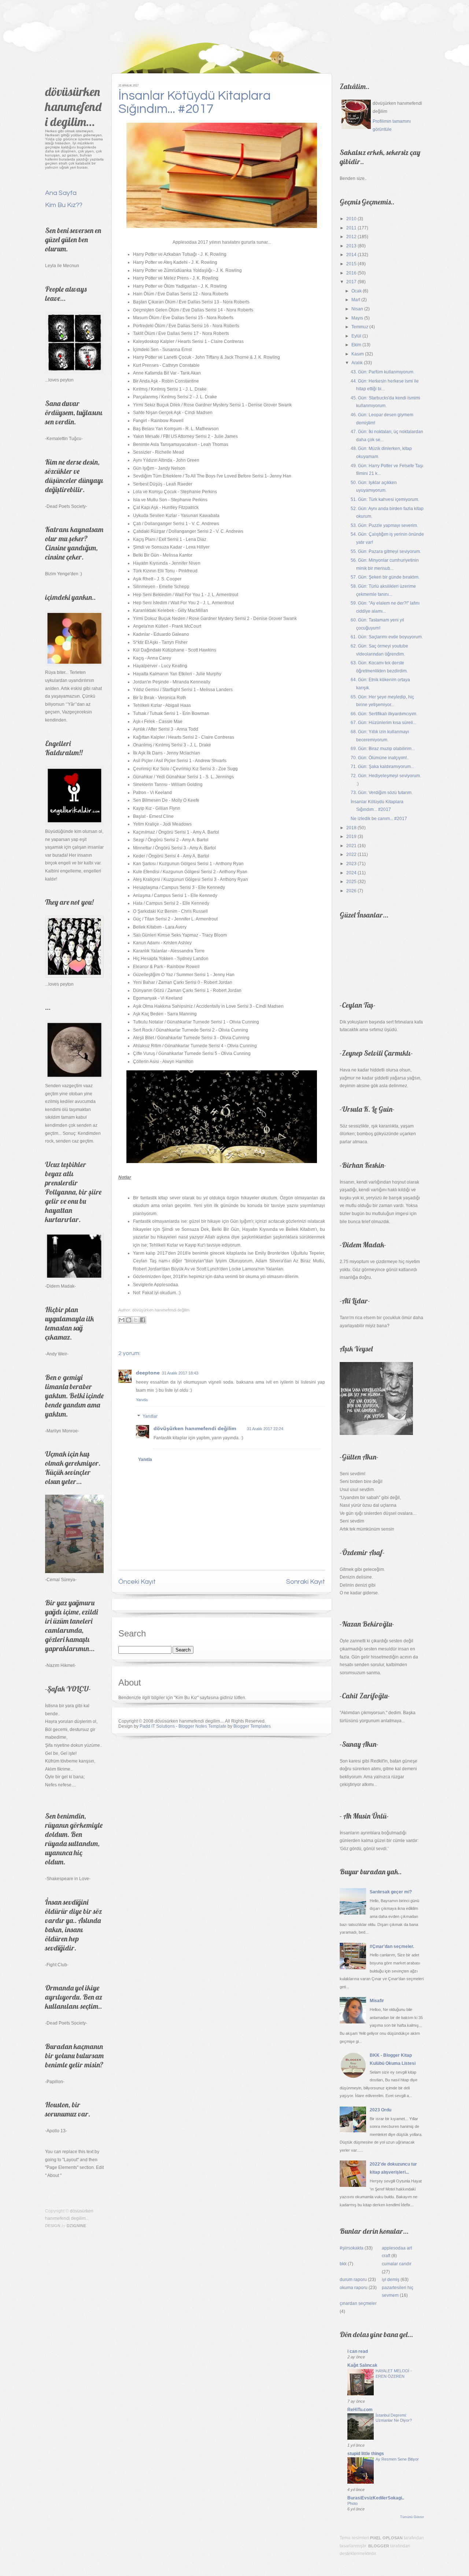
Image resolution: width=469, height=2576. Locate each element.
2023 (351, 864)
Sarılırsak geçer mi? (391, 1892)
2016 (351, 273)
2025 (351, 882)
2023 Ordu (381, 2110)
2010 (351, 219)
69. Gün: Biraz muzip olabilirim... (383, 749)
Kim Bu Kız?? (64, 205)
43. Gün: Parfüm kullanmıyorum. (383, 372)
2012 (351, 237)
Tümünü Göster (412, 2517)
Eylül (356, 336)
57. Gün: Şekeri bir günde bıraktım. (385, 577)
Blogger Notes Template (202, 1726)
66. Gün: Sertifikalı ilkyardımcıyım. (384, 714)
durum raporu (353, 2280)
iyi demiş (391, 2280)
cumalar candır (397, 2264)
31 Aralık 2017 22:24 (265, 1429)
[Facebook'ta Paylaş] (143, 1320)
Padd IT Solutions (157, 1726)
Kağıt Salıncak (362, 2365)
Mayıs (357, 318)
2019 (351, 837)
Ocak (357, 291)
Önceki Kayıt (137, 1582)
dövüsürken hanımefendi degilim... (73, 106)
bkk (343, 2264)
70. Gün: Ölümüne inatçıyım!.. (380, 758)
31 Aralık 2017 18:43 (180, 1373)
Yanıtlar (150, 1417)
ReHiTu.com (360, 2410)
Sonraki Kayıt (306, 1582)
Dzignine (76, 2226)
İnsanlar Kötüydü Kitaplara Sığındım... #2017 (195, 102)
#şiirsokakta (352, 2248)
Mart (356, 300)
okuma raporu (354, 2288)
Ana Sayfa (61, 193)
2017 (351, 282)
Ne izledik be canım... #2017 (379, 819)
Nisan (357, 309)
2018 (351, 828)
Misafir (377, 2001)
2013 (351, 246)
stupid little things (366, 2454)
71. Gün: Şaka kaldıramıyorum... (382, 767)
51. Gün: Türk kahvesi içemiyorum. (385, 499)
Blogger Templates (252, 1726)
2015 (351, 264)
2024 (351, 873)
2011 (351, 228)
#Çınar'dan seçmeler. (392, 1946)
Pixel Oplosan (386, 2538)
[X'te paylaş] (136, 1320)
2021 (351, 846)
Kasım (358, 354)
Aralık (357, 363)
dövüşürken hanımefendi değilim (195, 1428)
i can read (358, 2351)
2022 (351, 855)
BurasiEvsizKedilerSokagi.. (376, 2498)
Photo (352, 2503)
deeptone (148, 1373)
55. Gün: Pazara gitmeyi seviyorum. (386, 551)
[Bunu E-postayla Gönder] (122, 1320)
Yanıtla (142, 1400)
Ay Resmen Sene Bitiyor (397, 2459)
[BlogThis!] (129, 1320)
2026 (351, 891)
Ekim (356, 345)
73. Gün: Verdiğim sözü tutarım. (382, 793)
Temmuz (360, 327)
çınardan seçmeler (358, 2303)
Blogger (379, 2546)
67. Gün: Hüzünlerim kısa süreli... (383, 723)
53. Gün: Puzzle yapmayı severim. (384, 525)
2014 (351, 255)
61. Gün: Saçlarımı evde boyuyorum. (387, 637)
